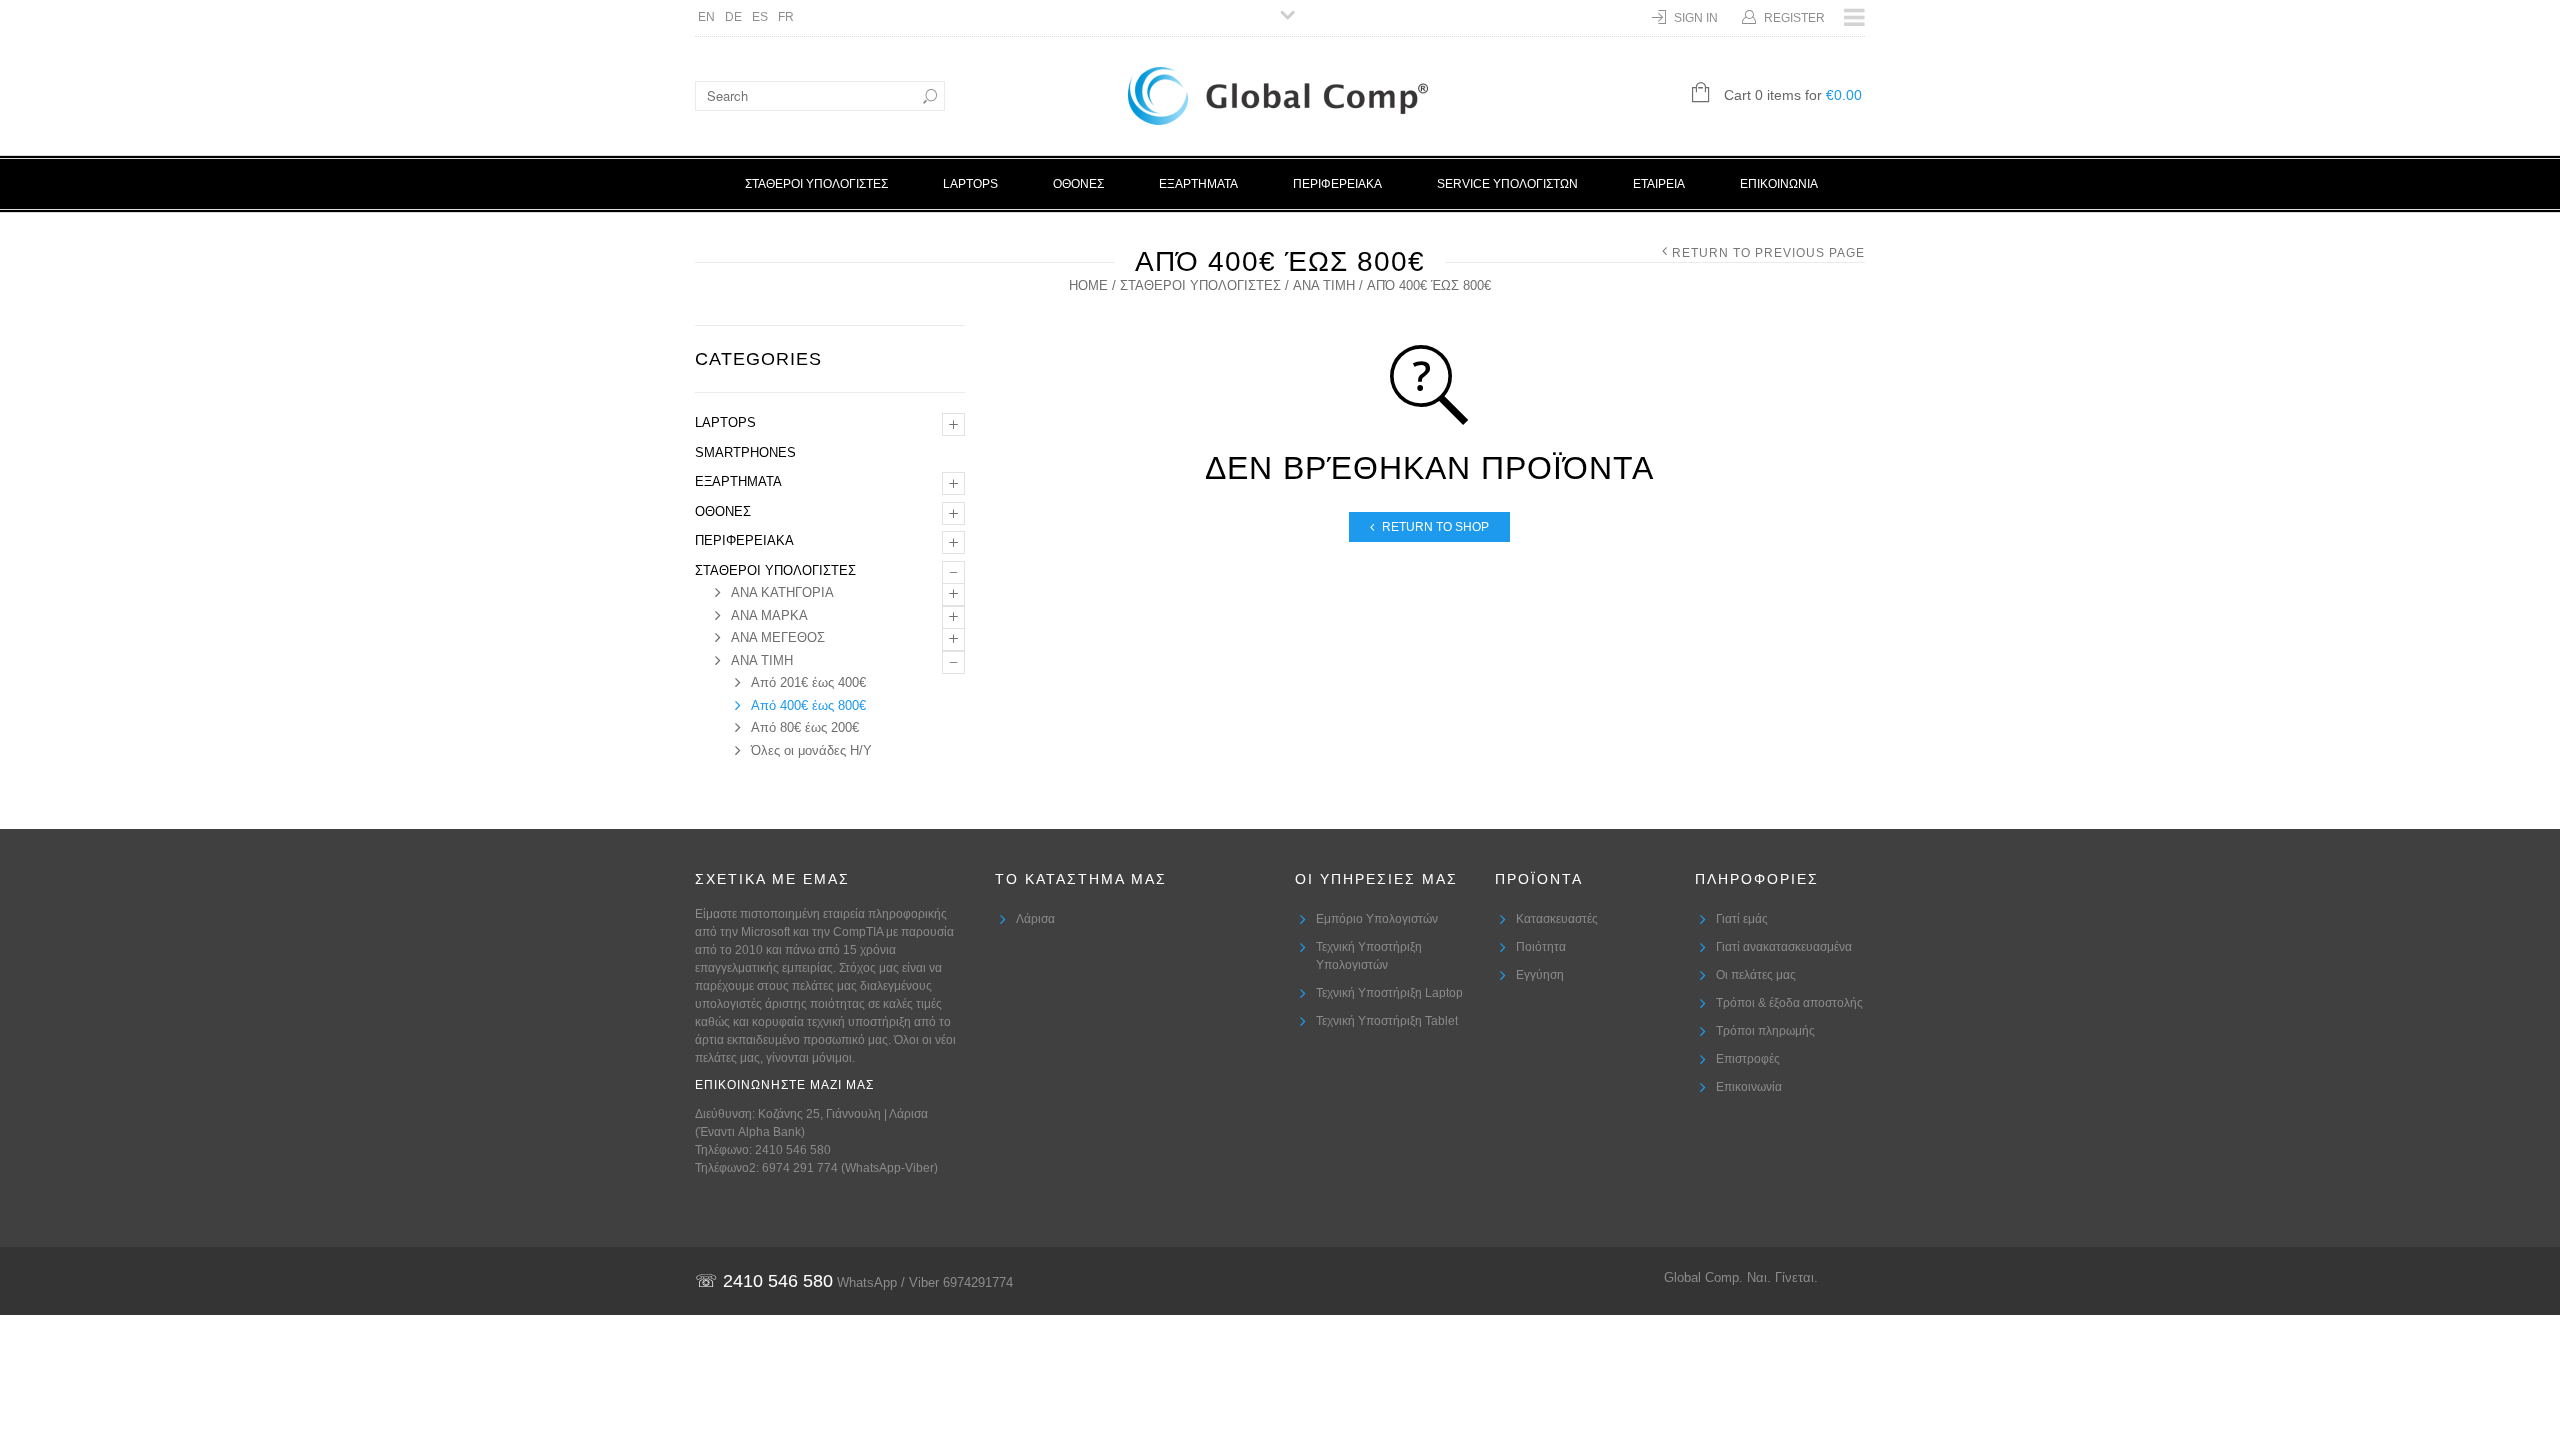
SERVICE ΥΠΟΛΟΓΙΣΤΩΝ (1507, 184)
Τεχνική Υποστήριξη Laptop (1389, 993)
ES (760, 17)
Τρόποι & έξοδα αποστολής (1789, 1003)
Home (1088, 285)
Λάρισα (1035, 919)
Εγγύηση (1540, 975)
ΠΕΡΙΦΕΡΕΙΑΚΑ (1337, 184)
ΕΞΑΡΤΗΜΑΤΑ (1198, 184)
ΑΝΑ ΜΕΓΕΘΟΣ (778, 637)
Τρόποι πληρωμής (1765, 1031)
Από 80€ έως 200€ (805, 727)
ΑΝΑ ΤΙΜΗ (1324, 285)
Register (1794, 18)
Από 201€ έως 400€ (808, 682)
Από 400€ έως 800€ (808, 705)
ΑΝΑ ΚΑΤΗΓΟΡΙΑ (782, 592)
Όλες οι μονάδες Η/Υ (811, 750)
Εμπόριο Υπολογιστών (1377, 919)
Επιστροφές (1748, 1059)
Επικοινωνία (1749, 1087)
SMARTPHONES (745, 452)
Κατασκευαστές (1557, 919)
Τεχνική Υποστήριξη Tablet (1387, 1021)
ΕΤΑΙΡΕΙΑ (1659, 184)
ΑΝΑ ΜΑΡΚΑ (769, 615)
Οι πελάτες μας (1756, 975)
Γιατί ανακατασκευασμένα (1784, 947)
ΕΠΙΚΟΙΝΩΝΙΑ (1779, 184)
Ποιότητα (1541, 947)
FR (786, 17)
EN (706, 17)
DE (733, 17)
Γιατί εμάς (1742, 919)
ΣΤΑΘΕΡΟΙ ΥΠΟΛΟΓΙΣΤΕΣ (816, 184)
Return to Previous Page (1768, 253)
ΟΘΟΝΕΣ (1078, 184)
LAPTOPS (970, 184)
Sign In (1696, 18)
